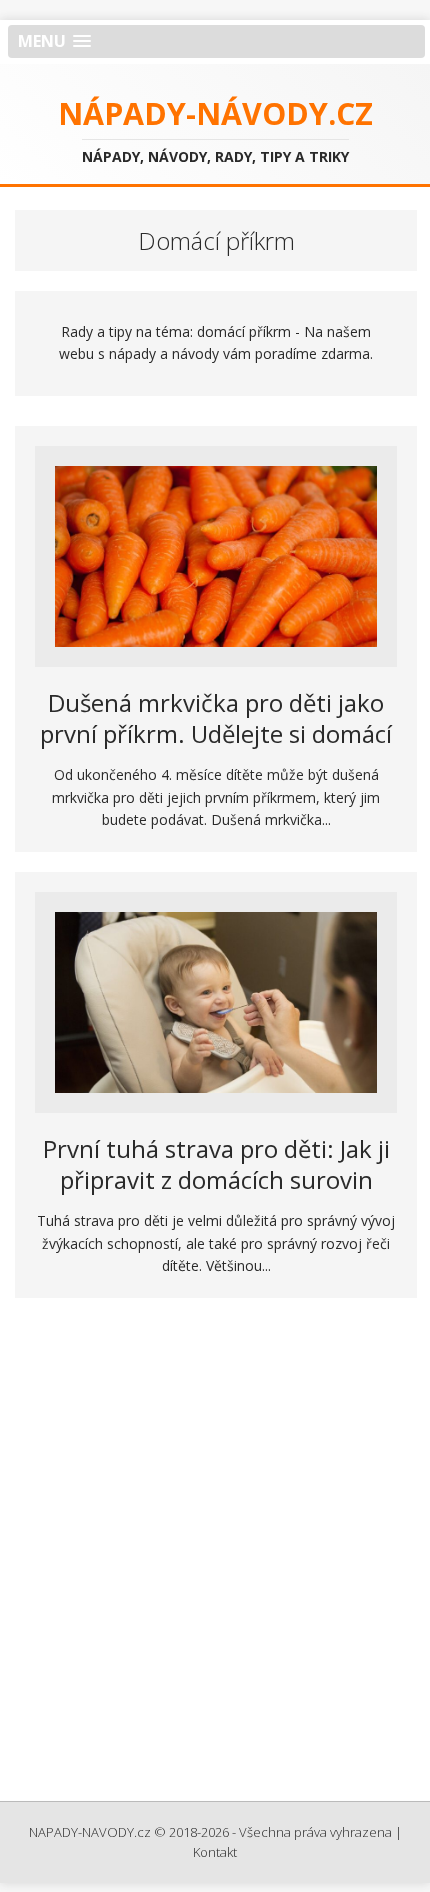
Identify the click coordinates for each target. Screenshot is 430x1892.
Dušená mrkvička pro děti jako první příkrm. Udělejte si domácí (216, 718)
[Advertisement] (215, 1556)
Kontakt (215, 1852)
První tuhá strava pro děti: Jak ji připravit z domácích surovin (216, 1164)
